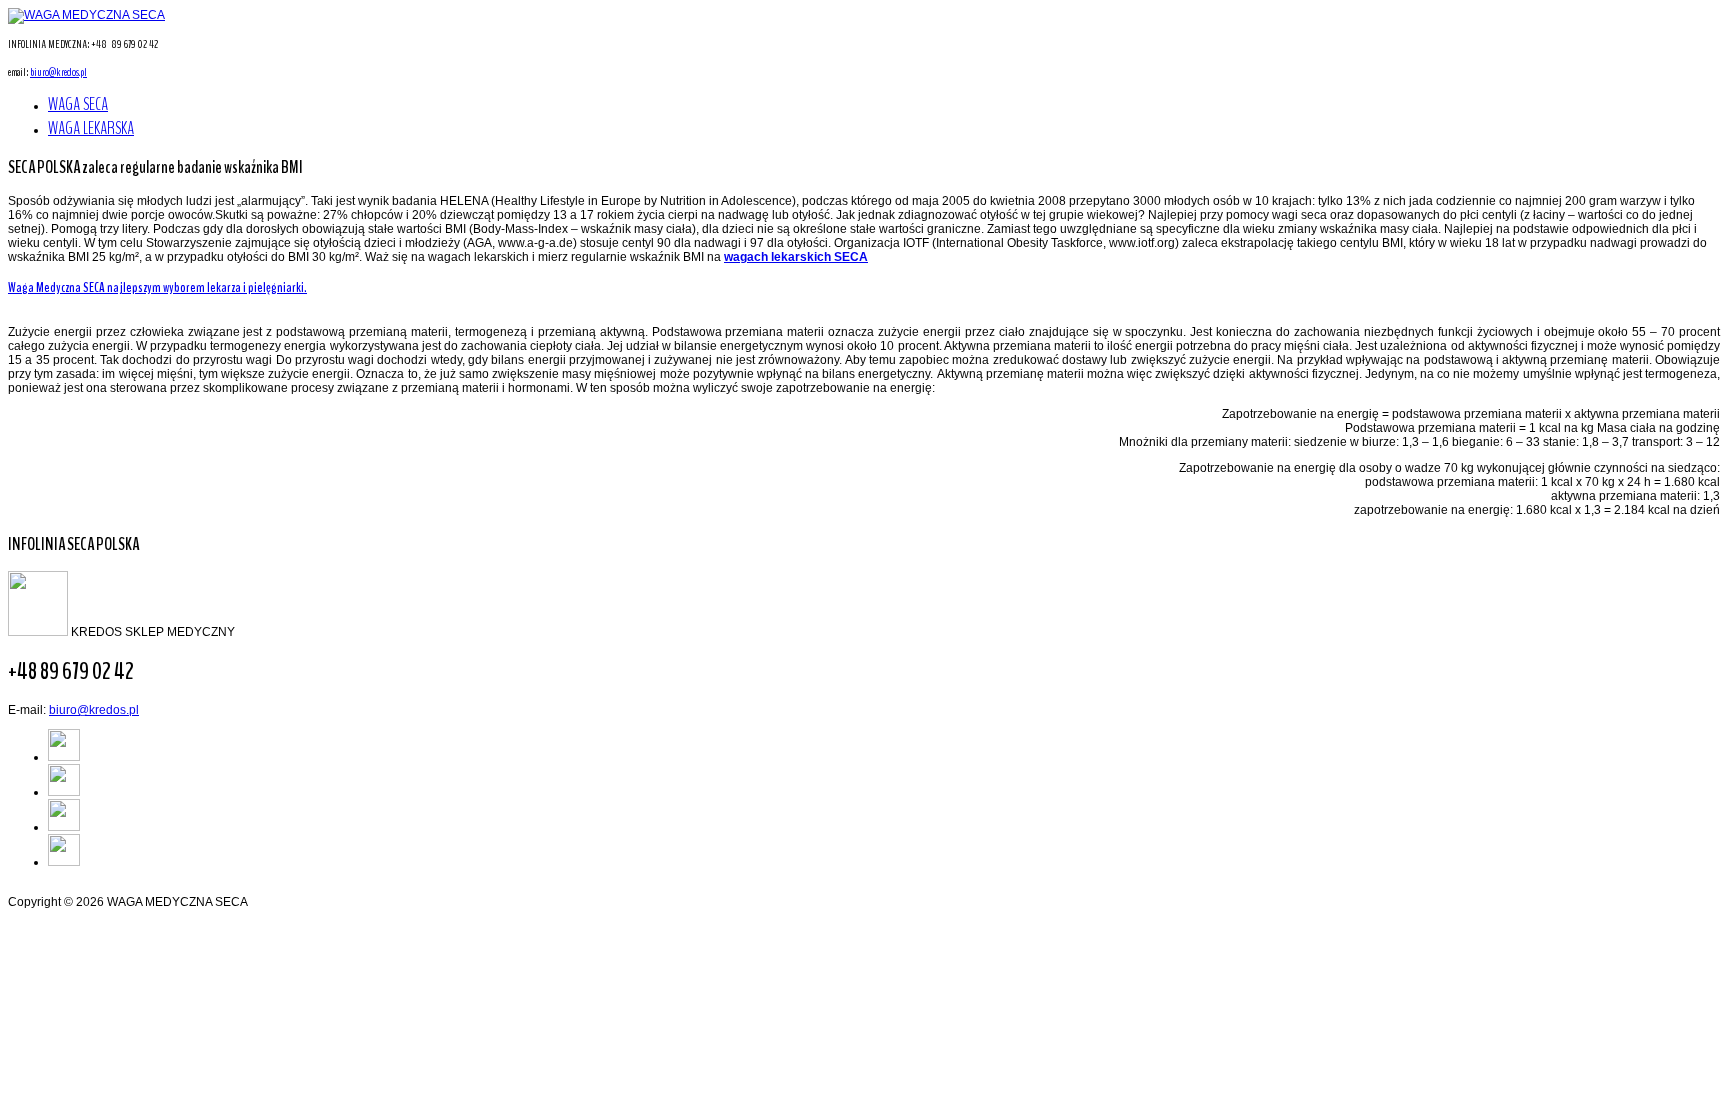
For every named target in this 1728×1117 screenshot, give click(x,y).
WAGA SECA (78, 104)
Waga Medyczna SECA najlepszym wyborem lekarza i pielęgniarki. (157, 287)
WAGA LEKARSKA (91, 128)
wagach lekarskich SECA (796, 257)
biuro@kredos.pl (58, 72)
